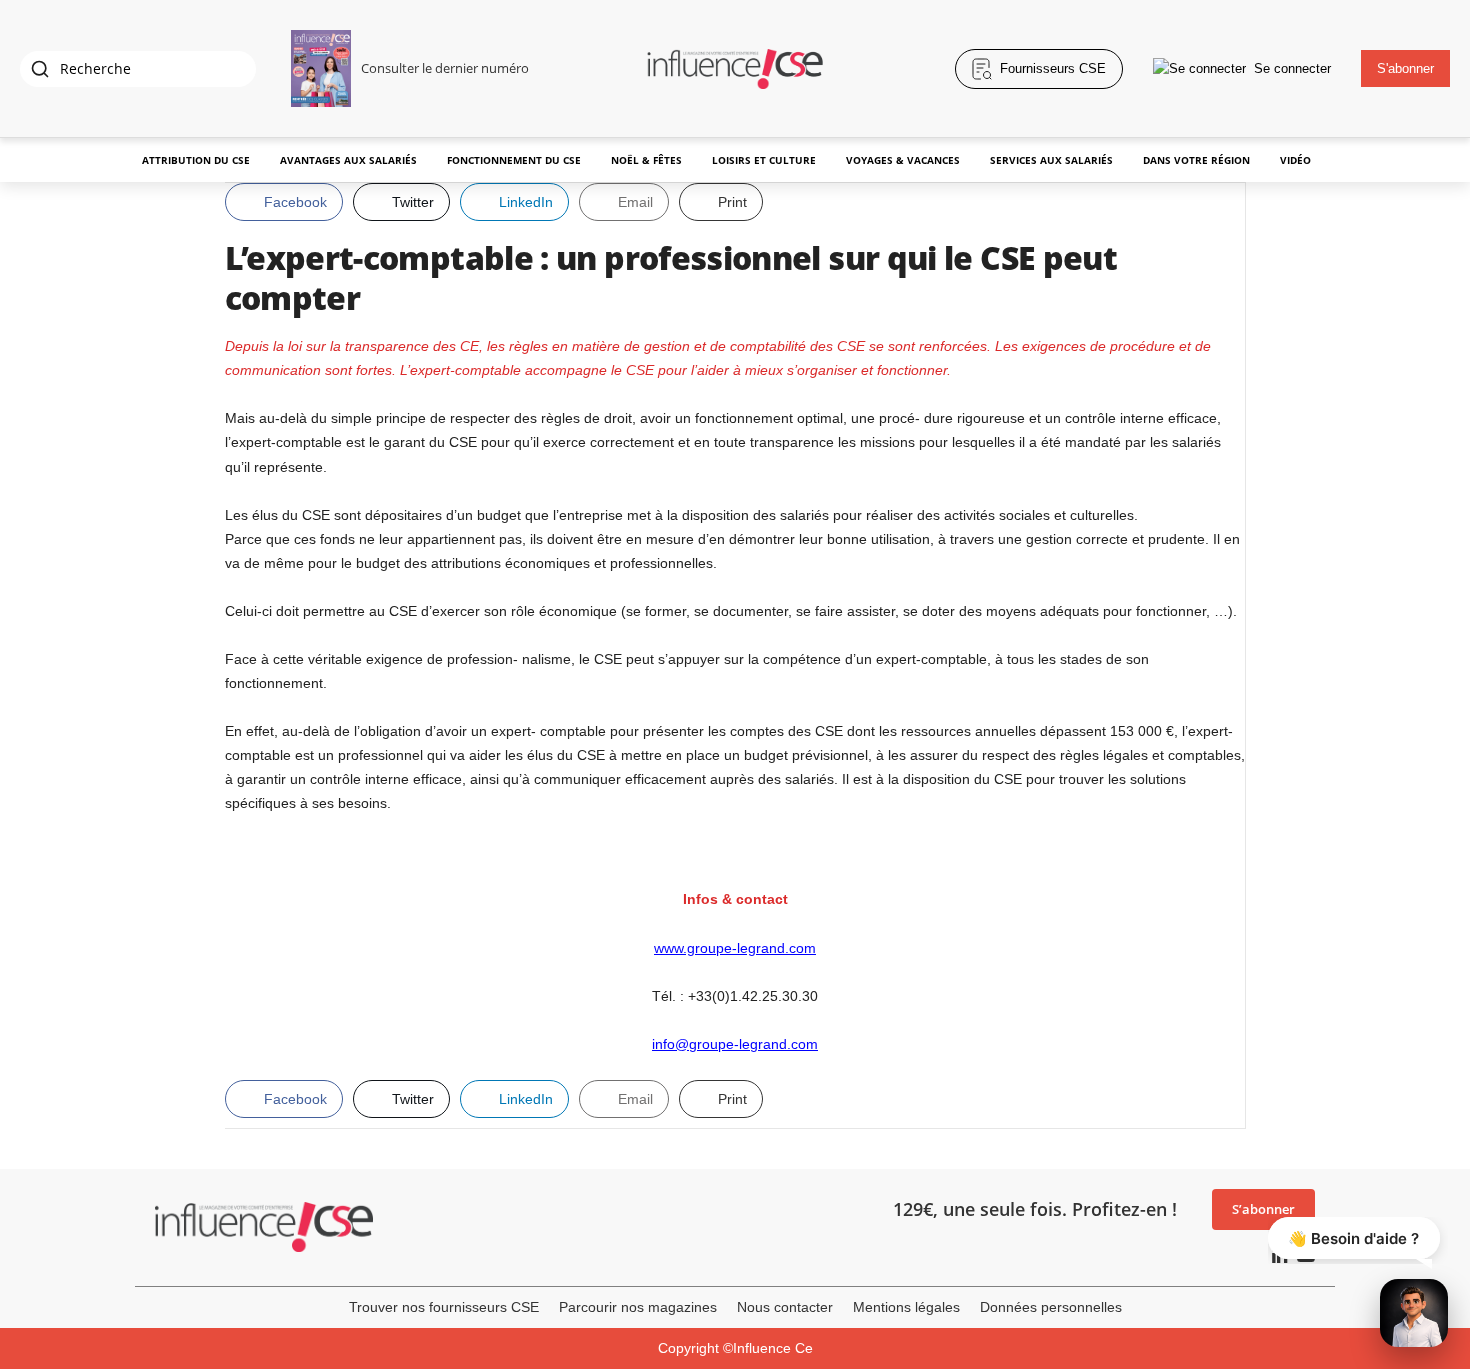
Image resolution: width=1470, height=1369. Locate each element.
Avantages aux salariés (348, 160)
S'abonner (1405, 68)
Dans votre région (1196, 160)
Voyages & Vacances (903, 160)
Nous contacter (785, 1307)
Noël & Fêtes (646, 160)
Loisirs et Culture (764, 160)
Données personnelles (1051, 1307)
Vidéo (1295, 160)
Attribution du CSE (196, 160)
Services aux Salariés (1051, 160)
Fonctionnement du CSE (514, 160)
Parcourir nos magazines (638, 1307)
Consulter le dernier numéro (445, 68)
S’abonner (1263, 1209)
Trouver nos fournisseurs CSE (444, 1307)
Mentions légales (906, 1307)
